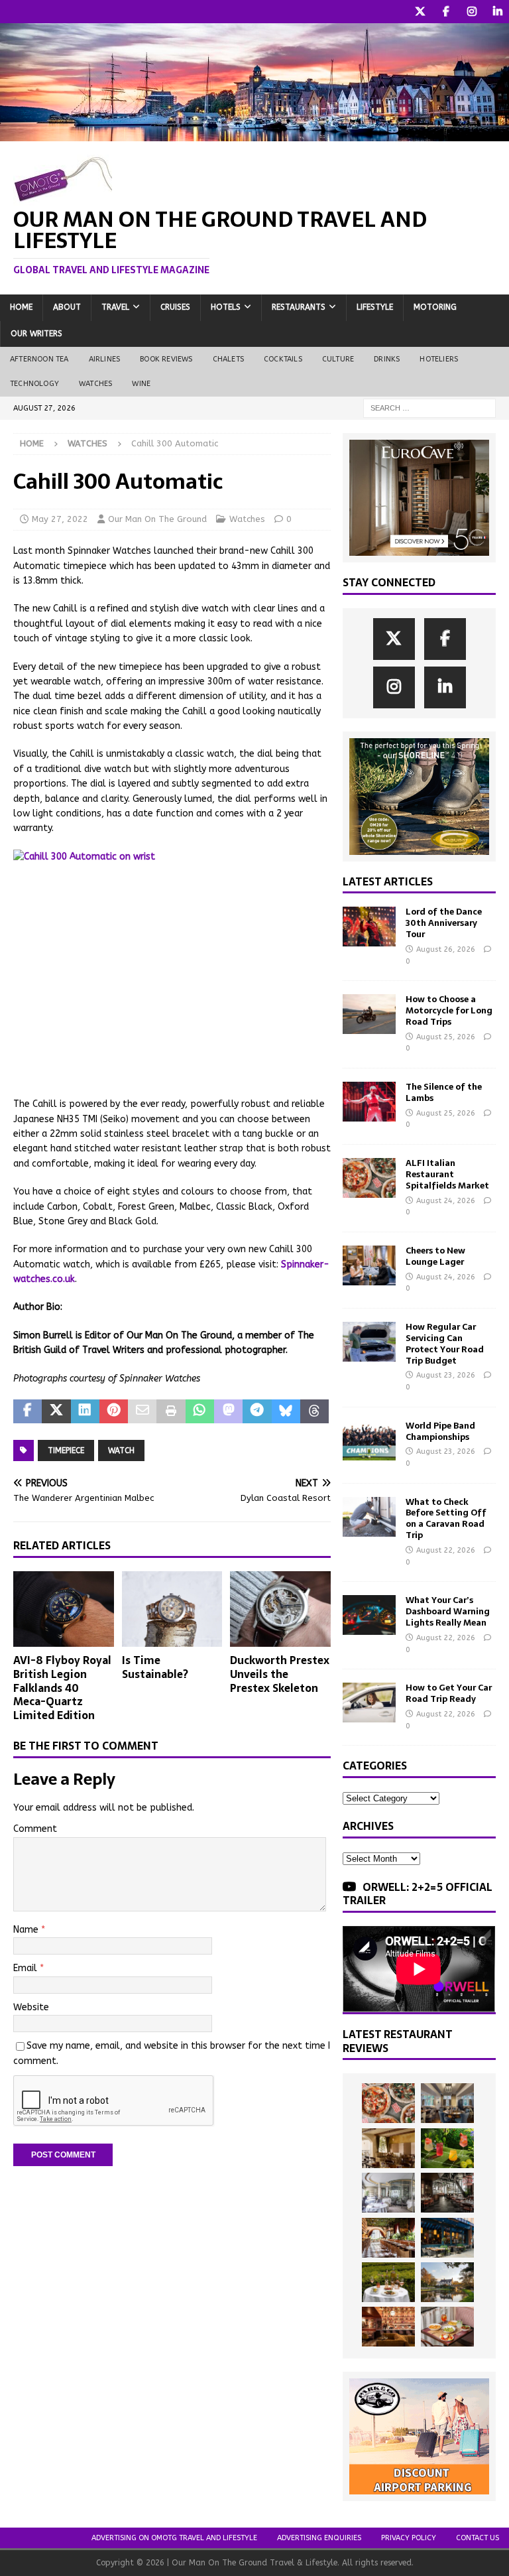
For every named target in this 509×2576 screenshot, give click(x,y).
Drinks (387, 359)
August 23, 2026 (446, 1375)
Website (31, 2007)
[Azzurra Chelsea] (447, 2238)
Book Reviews (166, 359)
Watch (121, 1450)
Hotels (226, 307)
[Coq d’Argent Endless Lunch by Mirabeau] (388, 2282)
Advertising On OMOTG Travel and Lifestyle (174, 2538)
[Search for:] (429, 408)
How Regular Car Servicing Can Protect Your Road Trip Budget (445, 1344)
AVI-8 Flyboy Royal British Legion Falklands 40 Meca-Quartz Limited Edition (62, 1688)
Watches (95, 384)
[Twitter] (420, 12)
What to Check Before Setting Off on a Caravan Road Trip (446, 1519)
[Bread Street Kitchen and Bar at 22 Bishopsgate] (447, 2193)
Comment (35, 1829)
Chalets (228, 359)
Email (27, 1968)
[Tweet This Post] (56, 1411)
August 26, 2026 (446, 949)
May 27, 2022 (60, 519)
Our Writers (36, 334)
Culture (338, 359)
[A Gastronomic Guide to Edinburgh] (447, 2282)
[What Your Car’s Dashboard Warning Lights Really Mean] (369, 1615)
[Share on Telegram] (257, 1411)
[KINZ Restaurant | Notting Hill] (388, 2148)
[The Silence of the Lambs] (369, 1102)
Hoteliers (439, 359)
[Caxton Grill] (447, 2103)
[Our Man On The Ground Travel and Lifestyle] (254, 134)
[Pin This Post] (114, 1411)
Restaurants (299, 307)
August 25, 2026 (446, 1037)
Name (27, 1930)
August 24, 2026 (446, 1201)
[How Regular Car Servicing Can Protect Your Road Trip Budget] (369, 1342)
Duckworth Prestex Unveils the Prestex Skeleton (280, 1674)
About (67, 307)
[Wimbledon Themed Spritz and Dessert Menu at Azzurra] (447, 2148)
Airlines (105, 359)
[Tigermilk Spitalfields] (388, 2238)
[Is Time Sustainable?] (172, 1609)
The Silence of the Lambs (444, 1092)
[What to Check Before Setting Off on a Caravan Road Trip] (369, 1517)
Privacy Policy (409, 2538)
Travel (115, 307)
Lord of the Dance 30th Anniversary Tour (444, 923)
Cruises (175, 307)
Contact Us (478, 2538)
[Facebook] (446, 12)
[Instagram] (472, 12)
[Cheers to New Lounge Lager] (369, 1265)
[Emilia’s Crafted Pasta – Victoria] (447, 2327)
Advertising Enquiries (319, 2538)
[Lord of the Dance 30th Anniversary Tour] (369, 927)
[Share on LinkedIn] (85, 1411)
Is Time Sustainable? (155, 1667)
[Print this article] (171, 1411)
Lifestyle (375, 307)
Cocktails (283, 359)
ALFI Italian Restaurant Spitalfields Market (447, 1174)
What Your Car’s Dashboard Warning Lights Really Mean (448, 1611)
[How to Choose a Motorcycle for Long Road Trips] (369, 1014)
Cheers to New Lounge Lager (435, 1256)
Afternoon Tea (39, 359)
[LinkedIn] (497, 12)
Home (21, 307)
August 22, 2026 (446, 1550)
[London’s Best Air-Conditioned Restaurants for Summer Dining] (388, 2193)
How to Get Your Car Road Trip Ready (449, 1693)
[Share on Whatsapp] (200, 1411)
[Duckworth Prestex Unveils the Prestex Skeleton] (280, 1609)
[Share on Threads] (314, 1411)
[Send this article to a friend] (142, 1411)
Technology (34, 384)
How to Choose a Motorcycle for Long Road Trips (449, 1010)
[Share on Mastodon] (228, 1411)
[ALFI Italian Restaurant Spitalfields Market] (369, 1178)
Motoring (435, 307)
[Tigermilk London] (388, 2327)
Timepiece (66, 1450)
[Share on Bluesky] (286, 1411)
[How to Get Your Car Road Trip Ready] (369, 1703)
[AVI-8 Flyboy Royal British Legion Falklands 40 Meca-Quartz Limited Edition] (64, 1609)
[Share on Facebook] (28, 1411)
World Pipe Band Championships (440, 1431)
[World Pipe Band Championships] (369, 1441)
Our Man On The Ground (157, 519)
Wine (141, 384)
